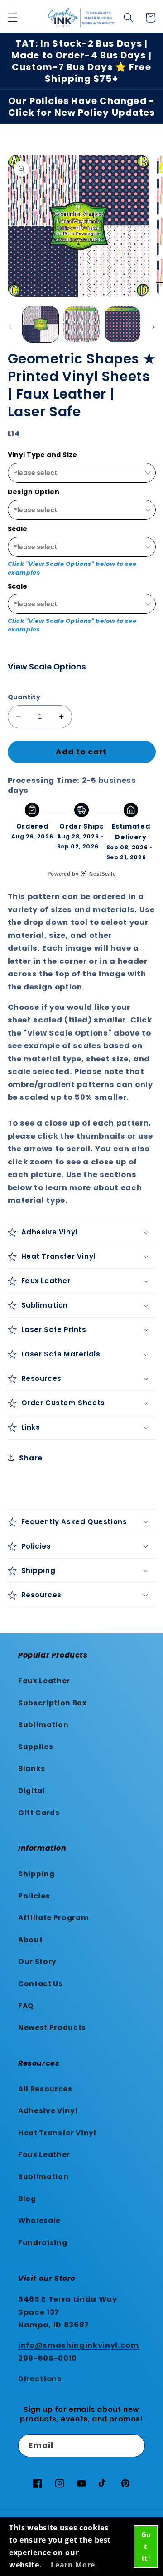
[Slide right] (153, 327)
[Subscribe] (134, 2446)
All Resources (45, 2089)
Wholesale (39, 2220)
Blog (27, 2199)
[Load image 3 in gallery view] (123, 325)
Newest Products (52, 2027)
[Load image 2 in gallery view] (81, 325)
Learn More (73, 2565)
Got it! (146, 2546)
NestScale (102, 874)
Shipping (36, 1874)
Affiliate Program (53, 1918)
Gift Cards (39, 1813)
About (30, 1940)
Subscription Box (53, 1703)
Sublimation (43, 1725)
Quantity (24, 697)
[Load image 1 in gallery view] (41, 325)
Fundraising (43, 2243)
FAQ (26, 2006)
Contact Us (41, 1984)
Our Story (37, 1961)
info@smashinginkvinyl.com (79, 2345)
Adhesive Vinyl (48, 2111)
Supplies (36, 1747)
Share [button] (31, 1458)
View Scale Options (47, 667)
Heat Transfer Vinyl (57, 2133)
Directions (40, 2379)
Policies (34, 1896)
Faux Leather (44, 1681)
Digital (32, 1791)
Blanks (32, 1768)
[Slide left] (10, 327)
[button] (12, 18)
